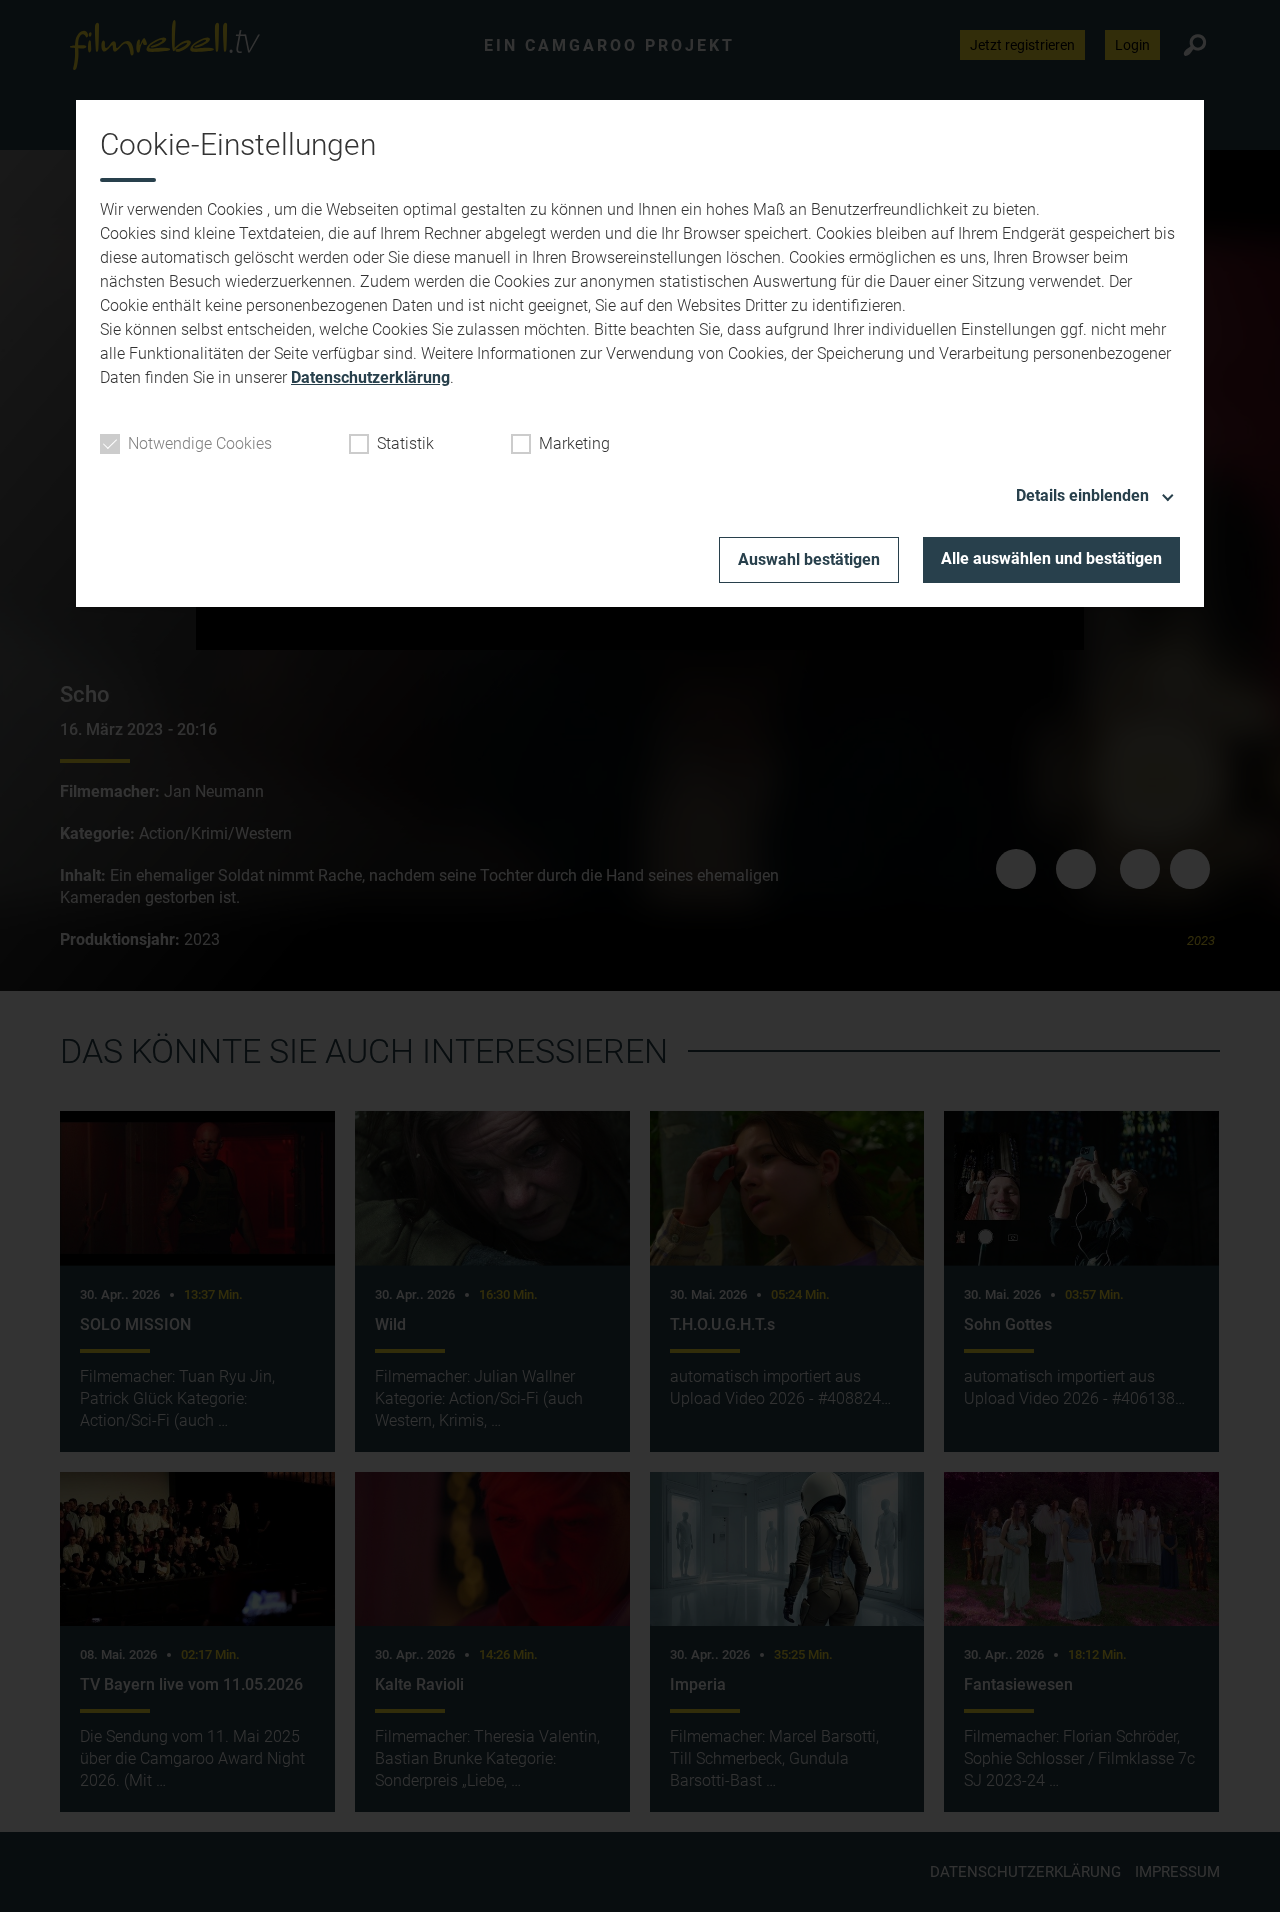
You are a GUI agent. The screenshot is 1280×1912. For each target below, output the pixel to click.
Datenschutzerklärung (370, 377)
